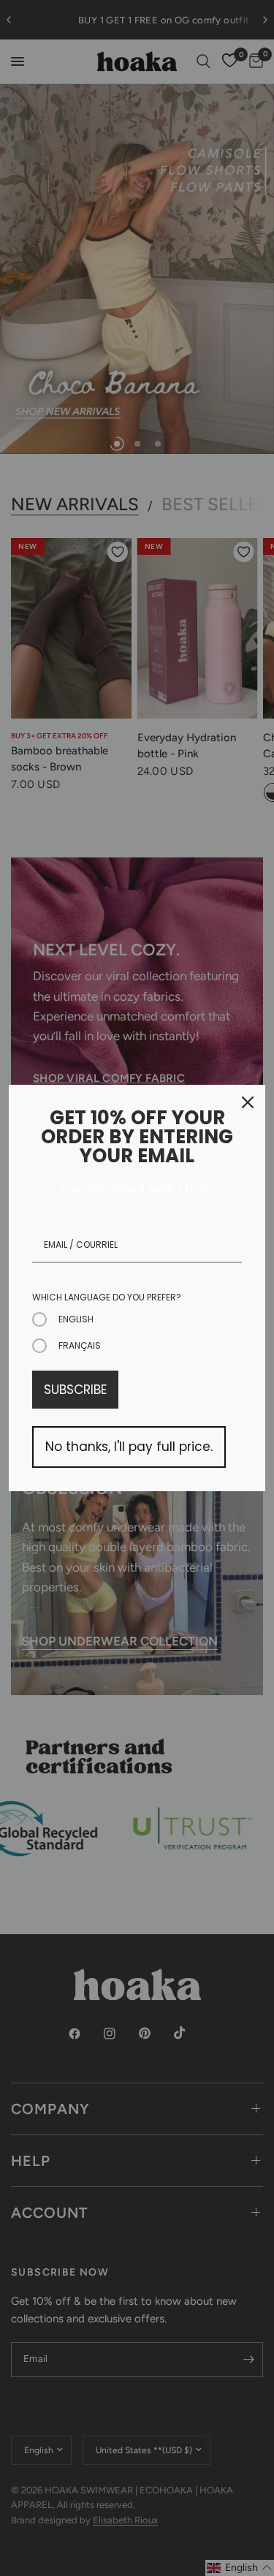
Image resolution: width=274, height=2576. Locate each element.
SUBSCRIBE (75, 1390)
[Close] (248, 1102)
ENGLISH (76, 1319)
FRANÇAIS (80, 1345)
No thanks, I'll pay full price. (129, 1447)
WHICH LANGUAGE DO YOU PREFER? (107, 1297)
